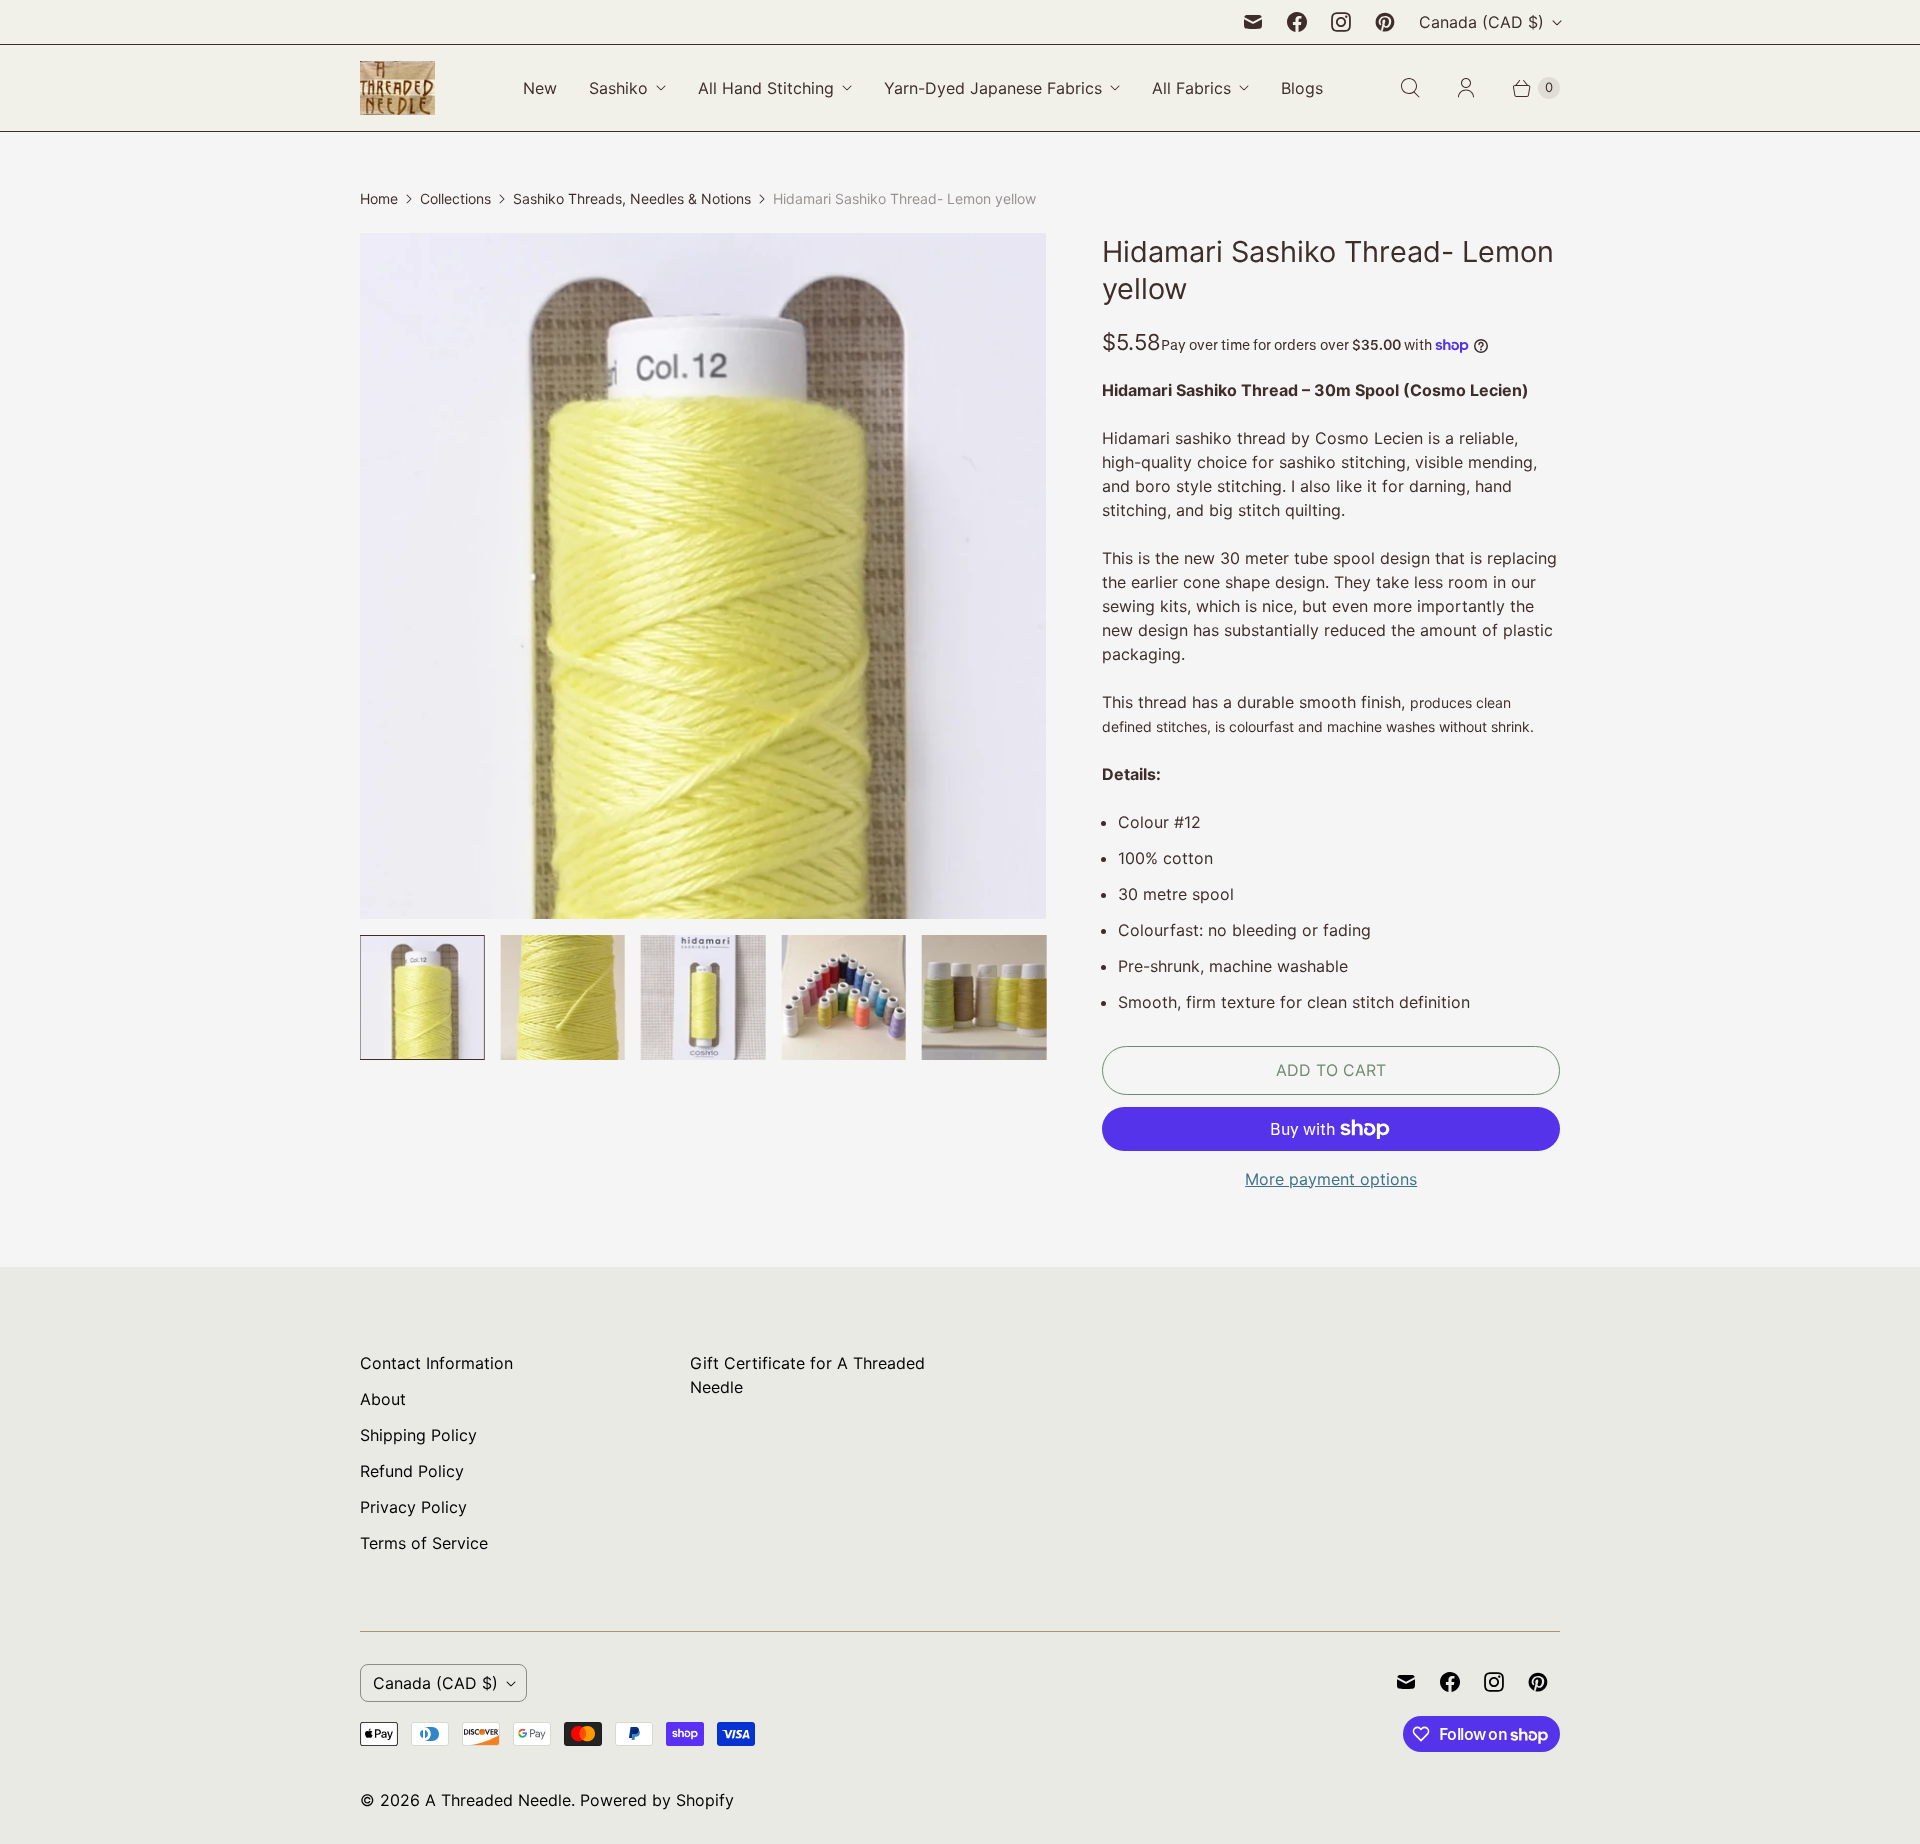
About (383, 1399)
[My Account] (1466, 88)
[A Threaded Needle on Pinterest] (1385, 22)
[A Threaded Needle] (397, 88)
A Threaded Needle (498, 1800)
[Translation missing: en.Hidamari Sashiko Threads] (984, 997)
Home (379, 198)
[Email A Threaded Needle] (1253, 22)
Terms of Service (424, 1543)
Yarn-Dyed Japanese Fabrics (993, 88)
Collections (455, 198)
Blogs (1302, 88)
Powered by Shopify (657, 1800)
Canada (1481, 22)
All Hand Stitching (766, 88)
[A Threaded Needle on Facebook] (1297, 22)
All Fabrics (1191, 88)
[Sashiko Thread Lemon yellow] (703, 576)
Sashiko (618, 88)
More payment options (1331, 1179)
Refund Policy (412, 1471)
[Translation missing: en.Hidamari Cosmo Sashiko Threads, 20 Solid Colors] (843, 997)
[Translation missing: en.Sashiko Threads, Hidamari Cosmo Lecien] (562, 997)
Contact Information (436, 1363)
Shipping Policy (418, 1435)
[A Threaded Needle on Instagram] (1341, 22)
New (540, 88)
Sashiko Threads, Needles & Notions (632, 198)
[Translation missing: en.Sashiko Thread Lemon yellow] (422, 997)
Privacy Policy (413, 1507)
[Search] (1410, 88)
